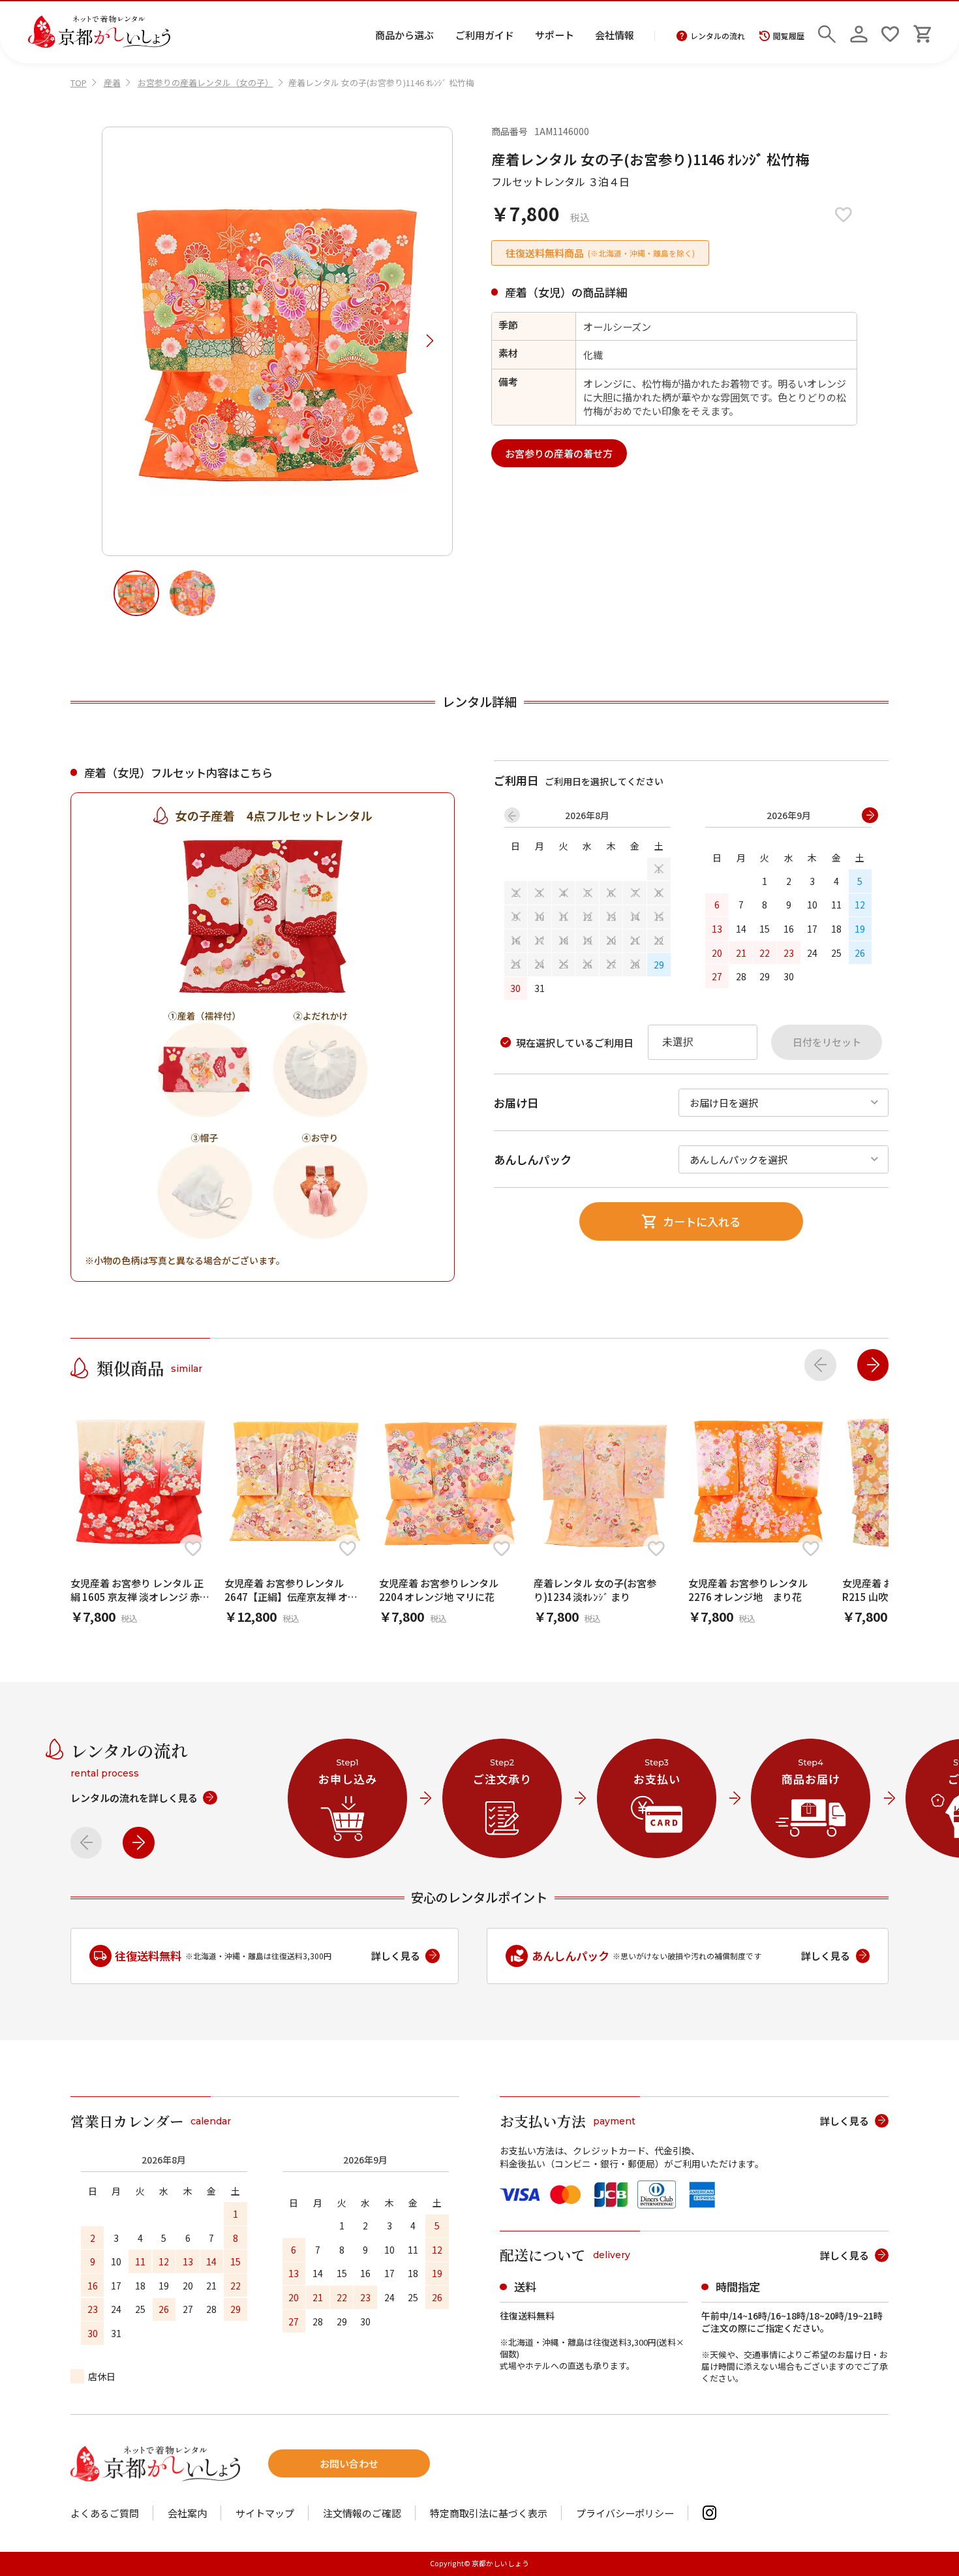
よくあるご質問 (105, 2513)
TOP (79, 83)
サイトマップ (265, 2513)
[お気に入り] (890, 32)
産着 (112, 83)
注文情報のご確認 (362, 2513)
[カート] (922, 32)
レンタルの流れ (718, 36)
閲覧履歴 (789, 36)
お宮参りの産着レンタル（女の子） (205, 83)
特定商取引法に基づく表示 (489, 2513)
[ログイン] (859, 32)
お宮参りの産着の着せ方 (559, 453)
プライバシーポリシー (625, 2513)
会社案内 (187, 2513)
